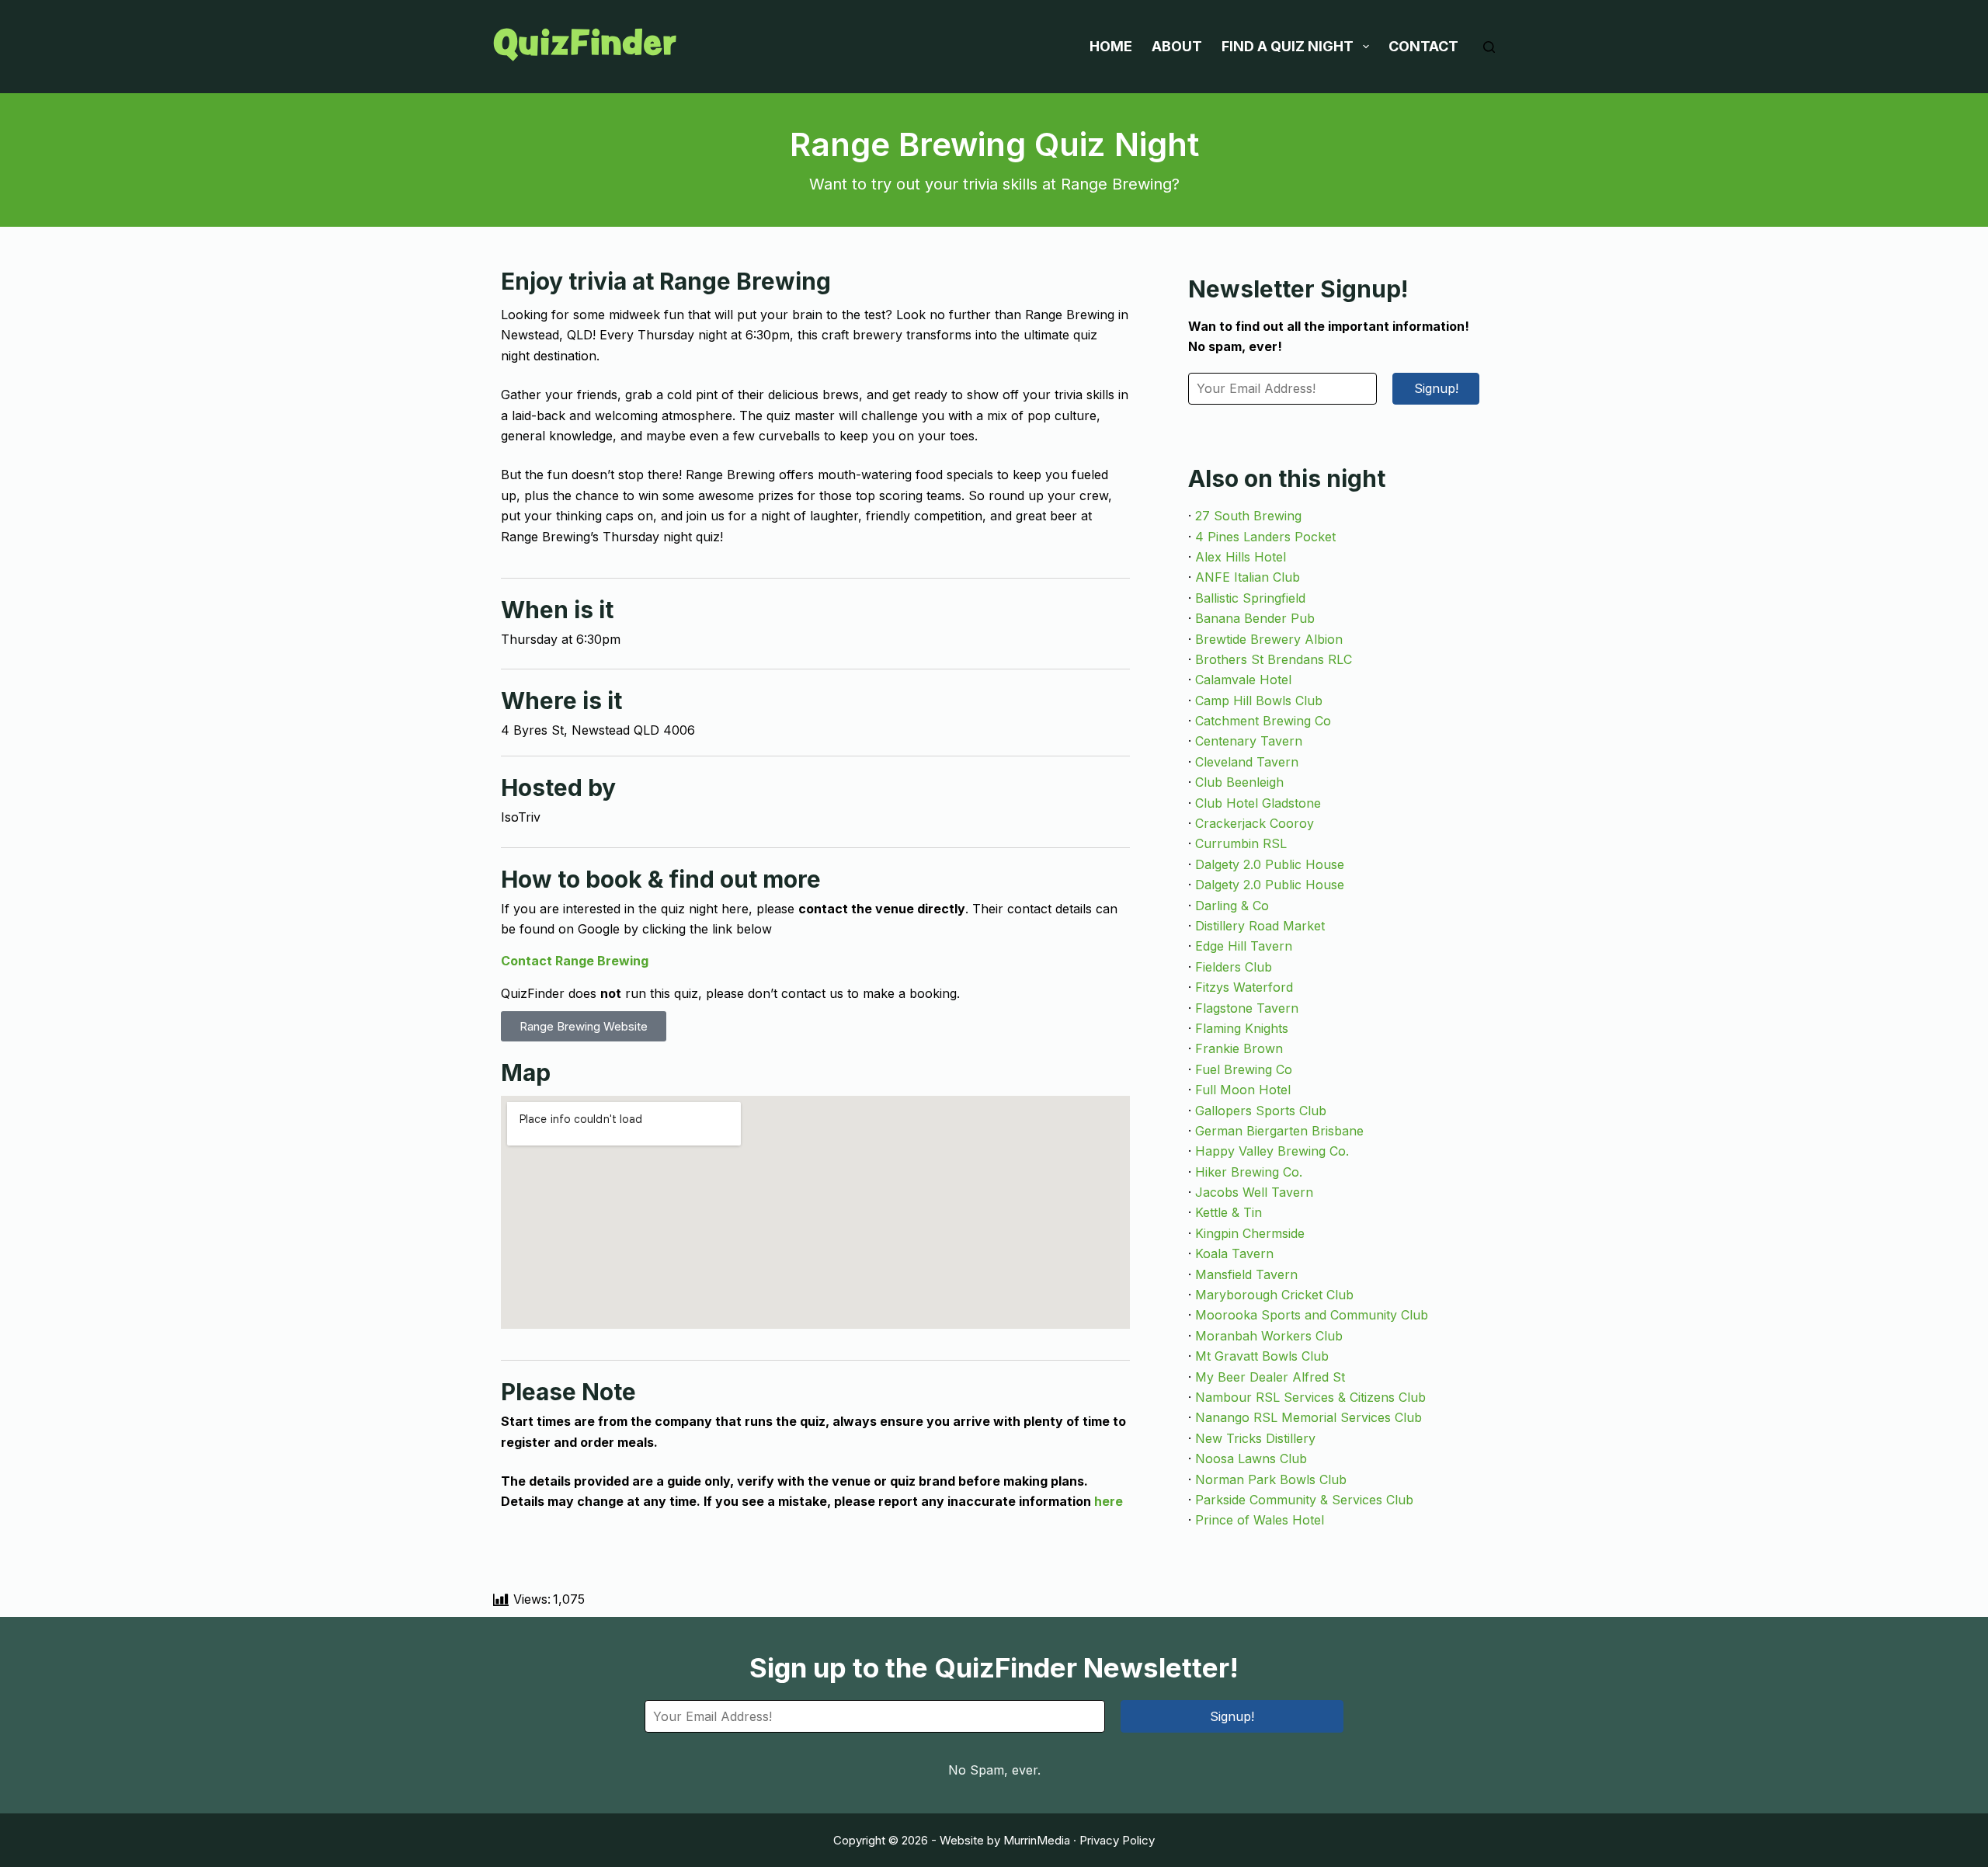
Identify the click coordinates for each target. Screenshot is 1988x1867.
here (1109, 1501)
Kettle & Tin (1229, 1212)
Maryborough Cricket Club (1274, 1295)
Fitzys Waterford (1244, 987)
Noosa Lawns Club (1251, 1458)
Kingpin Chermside (1250, 1233)
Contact (1423, 46)
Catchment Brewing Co (1263, 721)
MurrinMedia (1037, 1840)
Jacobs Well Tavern (1254, 1192)
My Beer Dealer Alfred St (1270, 1377)
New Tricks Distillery (1255, 1438)
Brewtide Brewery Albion (1269, 639)
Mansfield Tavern (1246, 1274)
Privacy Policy (1117, 1840)
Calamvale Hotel (1243, 680)
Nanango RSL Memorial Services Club (1309, 1417)
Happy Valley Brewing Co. (1272, 1151)
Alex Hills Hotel (1241, 557)
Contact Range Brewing (575, 961)
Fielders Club (1234, 967)
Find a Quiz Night (1288, 46)
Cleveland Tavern (1247, 762)
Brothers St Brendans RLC (1274, 659)
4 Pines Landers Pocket (1265, 537)
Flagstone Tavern (1247, 1008)
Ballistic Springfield (1250, 598)
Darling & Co (1232, 906)
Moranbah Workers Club (1269, 1336)
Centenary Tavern (1249, 741)
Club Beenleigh (1239, 782)
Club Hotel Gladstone (1258, 803)
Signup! (1436, 388)
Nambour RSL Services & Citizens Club (1310, 1397)
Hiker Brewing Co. (1249, 1172)
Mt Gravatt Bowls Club (1262, 1356)
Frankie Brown (1239, 1048)
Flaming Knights (1242, 1028)
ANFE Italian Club (1248, 577)
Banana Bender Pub (1255, 618)
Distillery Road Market (1260, 926)
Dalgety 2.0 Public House (1270, 864)
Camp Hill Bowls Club (1259, 701)
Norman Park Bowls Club (1271, 1479)
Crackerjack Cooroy (1255, 823)
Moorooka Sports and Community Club (1312, 1315)
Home (1111, 46)
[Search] (1489, 47)
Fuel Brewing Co (1244, 1069)
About (1177, 46)
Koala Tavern (1234, 1253)
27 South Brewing (1248, 516)
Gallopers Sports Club (1261, 1111)
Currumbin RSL (1241, 843)
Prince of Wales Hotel (1260, 1520)
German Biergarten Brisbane (1279, 1131)
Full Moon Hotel (1243, 1090)
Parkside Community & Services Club (1304, 1500)
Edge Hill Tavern (1244, 946)
